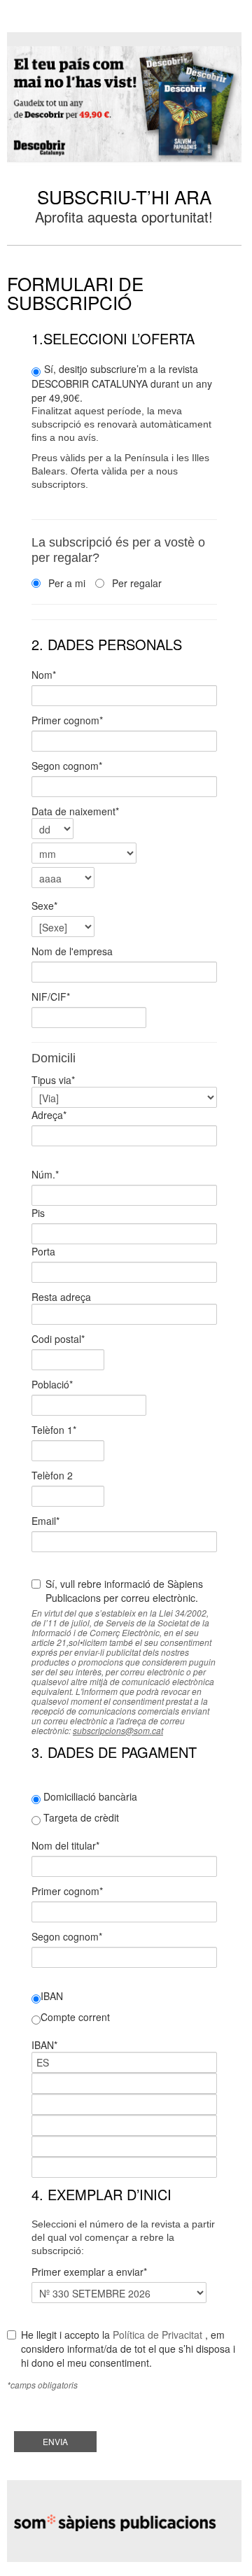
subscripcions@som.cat (118, 1730)
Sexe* (47, 906)
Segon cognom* (70, 766)
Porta (43, 1251)
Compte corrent (75, 2017)
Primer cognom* (70, 720)
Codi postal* (59, 1339)
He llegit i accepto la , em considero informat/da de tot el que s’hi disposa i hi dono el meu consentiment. (128, 2349)
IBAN (52, 1996)
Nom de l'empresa (72, 951)
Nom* (47, 675)
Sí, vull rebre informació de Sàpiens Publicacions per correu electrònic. (124, 1591)
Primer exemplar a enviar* (89, 2272)
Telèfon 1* (55, 1430)
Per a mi (65, 583)
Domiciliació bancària (89, 1796)
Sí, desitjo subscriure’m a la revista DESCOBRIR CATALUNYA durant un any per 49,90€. (122, 426)
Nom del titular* (67, 1845)
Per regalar (135, 583)
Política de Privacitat (157, 2335)
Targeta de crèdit (80, 1817)
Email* (47, 1521)
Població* (54, 1384)
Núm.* (47, 1174)
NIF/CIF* (52, 997)
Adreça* (50, 1115)
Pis (38, 1213)
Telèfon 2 (52, 1475)
